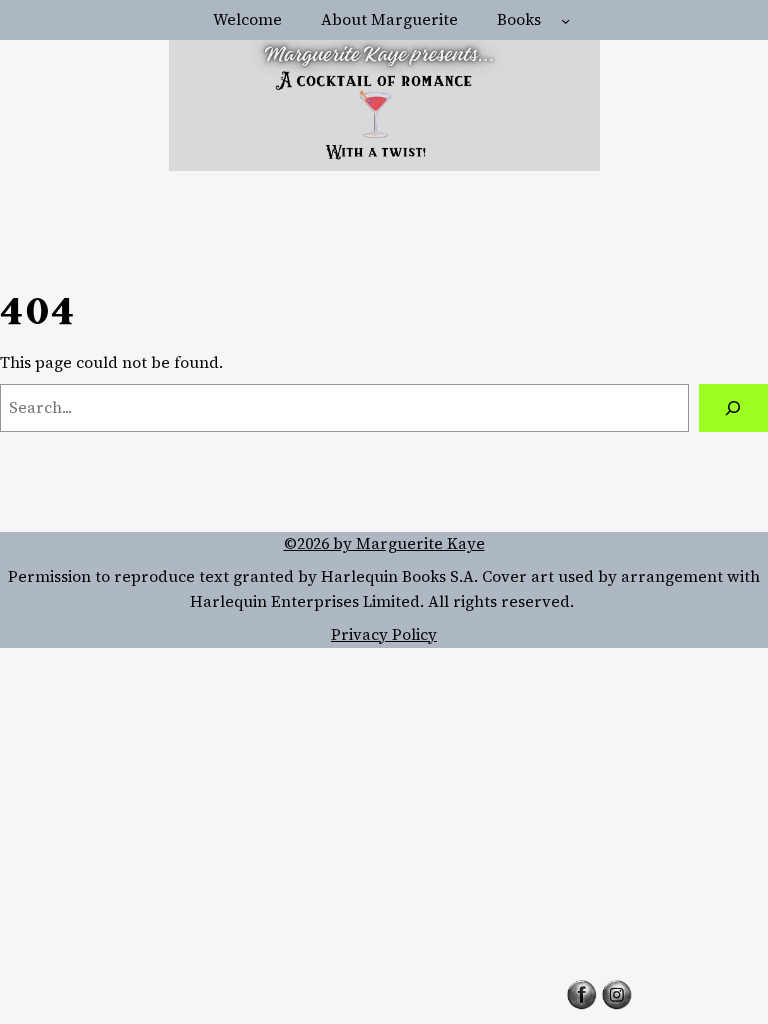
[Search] (733, 408)
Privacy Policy (384, 634)
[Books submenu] (565, 20)
